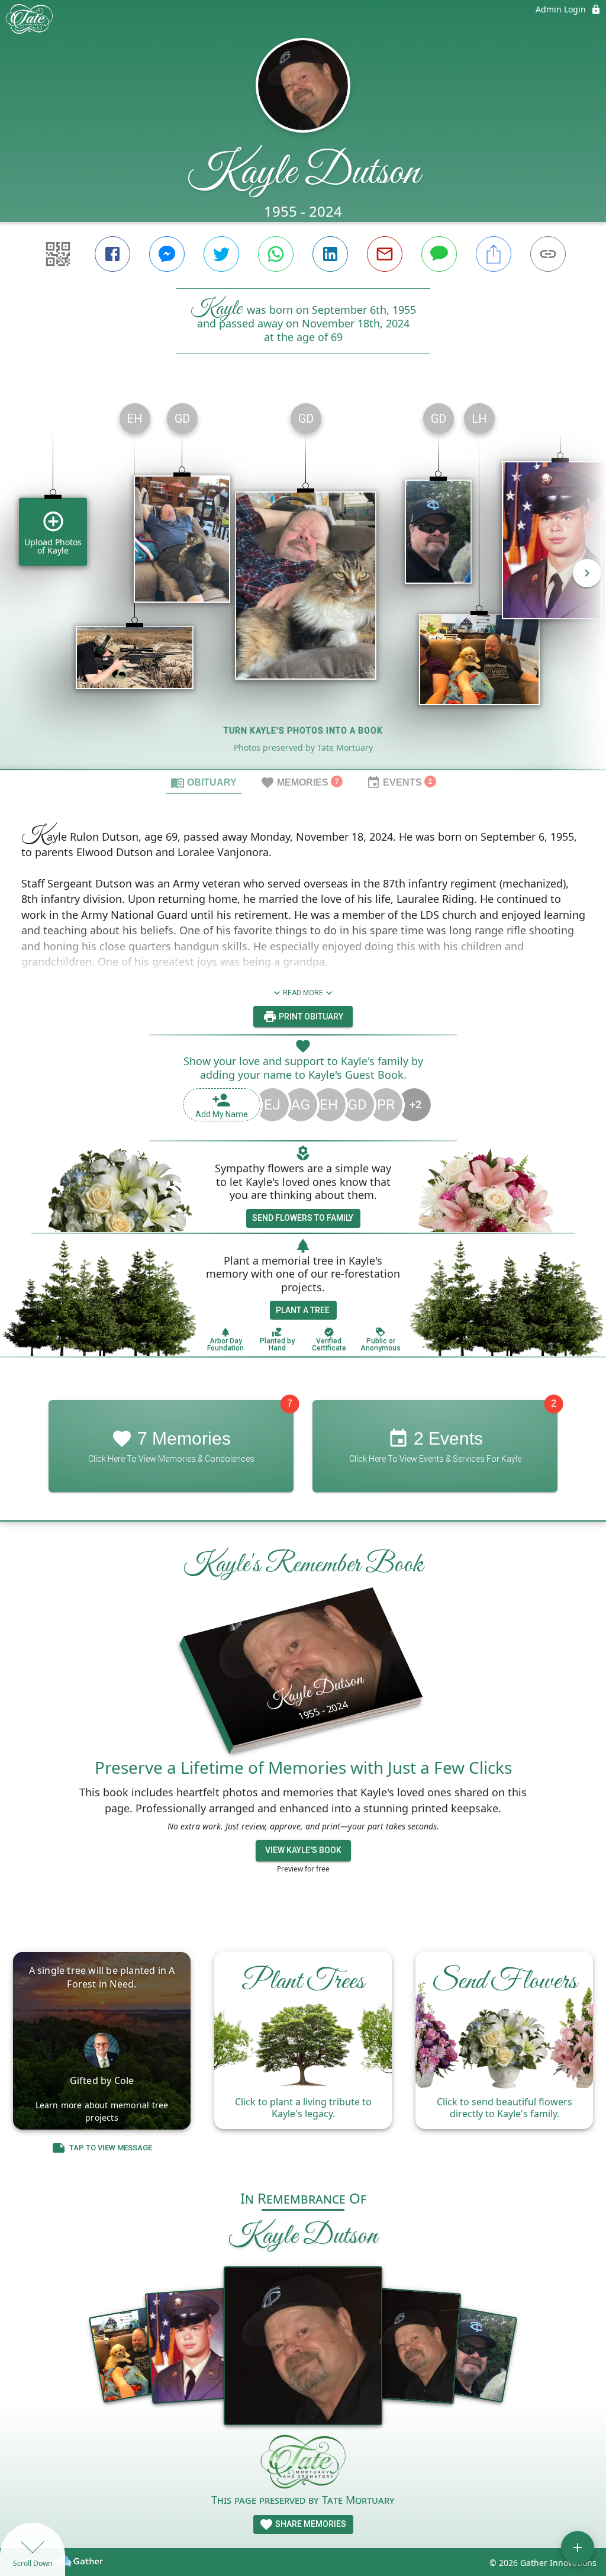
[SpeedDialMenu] (578, 2548)
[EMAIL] (385, 254)
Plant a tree (303, 1310)
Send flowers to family (303, 1218)
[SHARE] (494, 254)
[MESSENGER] (167, 254)
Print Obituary (310, 1017)
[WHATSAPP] (276, 254)
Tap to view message (111, 2148)
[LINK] (548, 254)
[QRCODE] (58, 254)
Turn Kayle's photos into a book (303, 731)
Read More (303, 993)
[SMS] (439, 254)
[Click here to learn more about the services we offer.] (303, 2463)
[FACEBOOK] (112, 254)
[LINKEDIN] (330, 254)
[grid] (303, 581)
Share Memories (310, 2524)
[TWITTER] (221, 254)
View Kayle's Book (303, 1850)
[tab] (204, 782)
